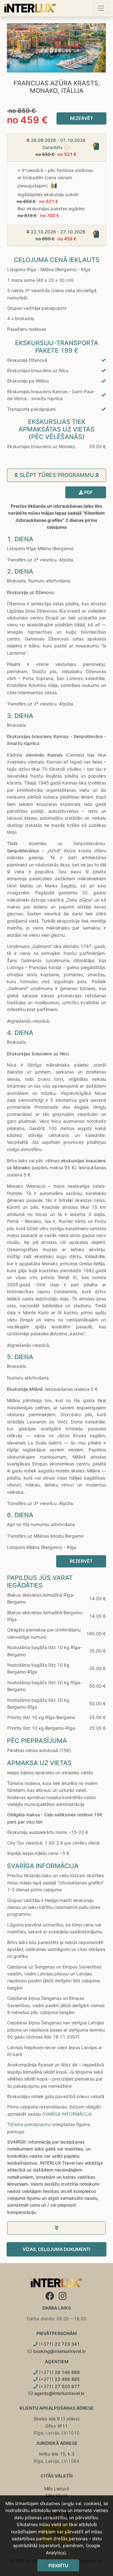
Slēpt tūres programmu (57, 475)
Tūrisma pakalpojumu (29, 2124)
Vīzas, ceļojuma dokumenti (56, 2249)
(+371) (59, 2344)
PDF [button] (88, 492)
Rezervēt (81, 118)
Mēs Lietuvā (57, 2489)
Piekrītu (58, 2565)
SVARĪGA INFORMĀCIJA (67, 2114)
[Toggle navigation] (101, 8)
